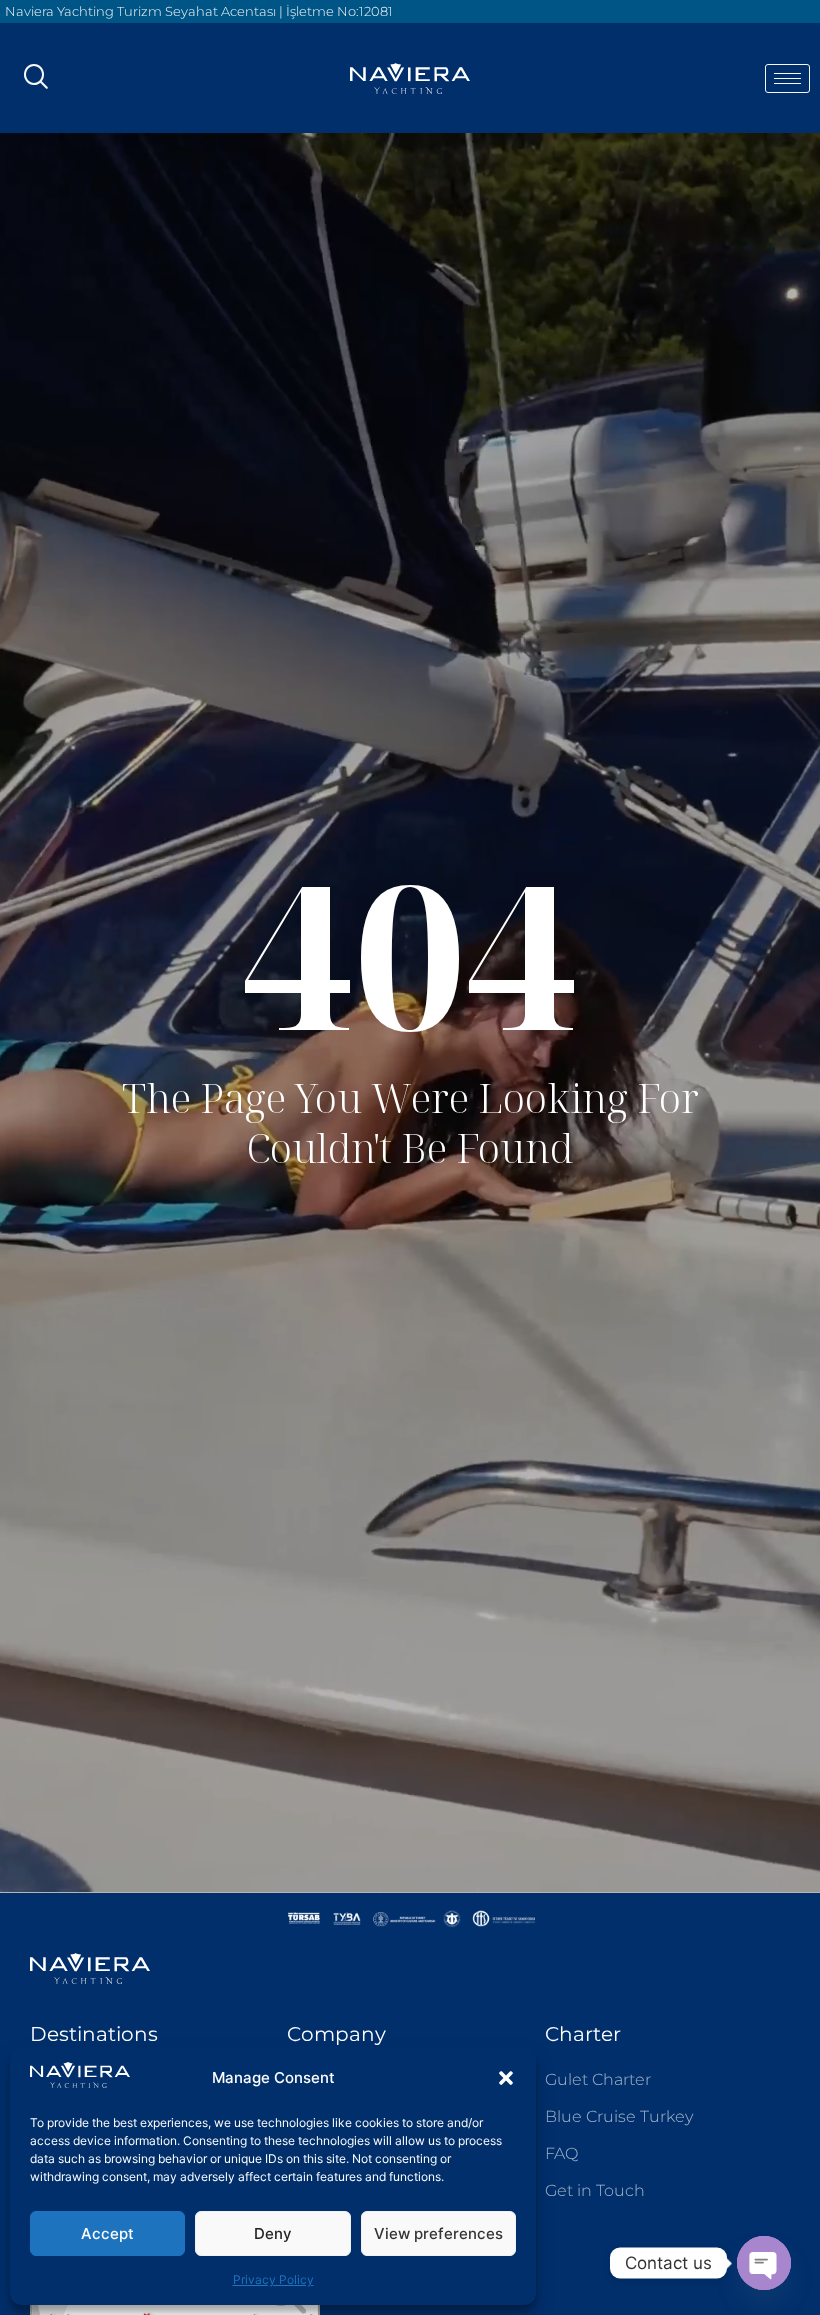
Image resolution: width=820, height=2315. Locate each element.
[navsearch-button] (35, 78)
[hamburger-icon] (787, 78)
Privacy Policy (273, 2279)
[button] (506, 2078)
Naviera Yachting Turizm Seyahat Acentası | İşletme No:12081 (199, 11)
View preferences (438, 2233)
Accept (107, 2233)
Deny (273, 2233)
